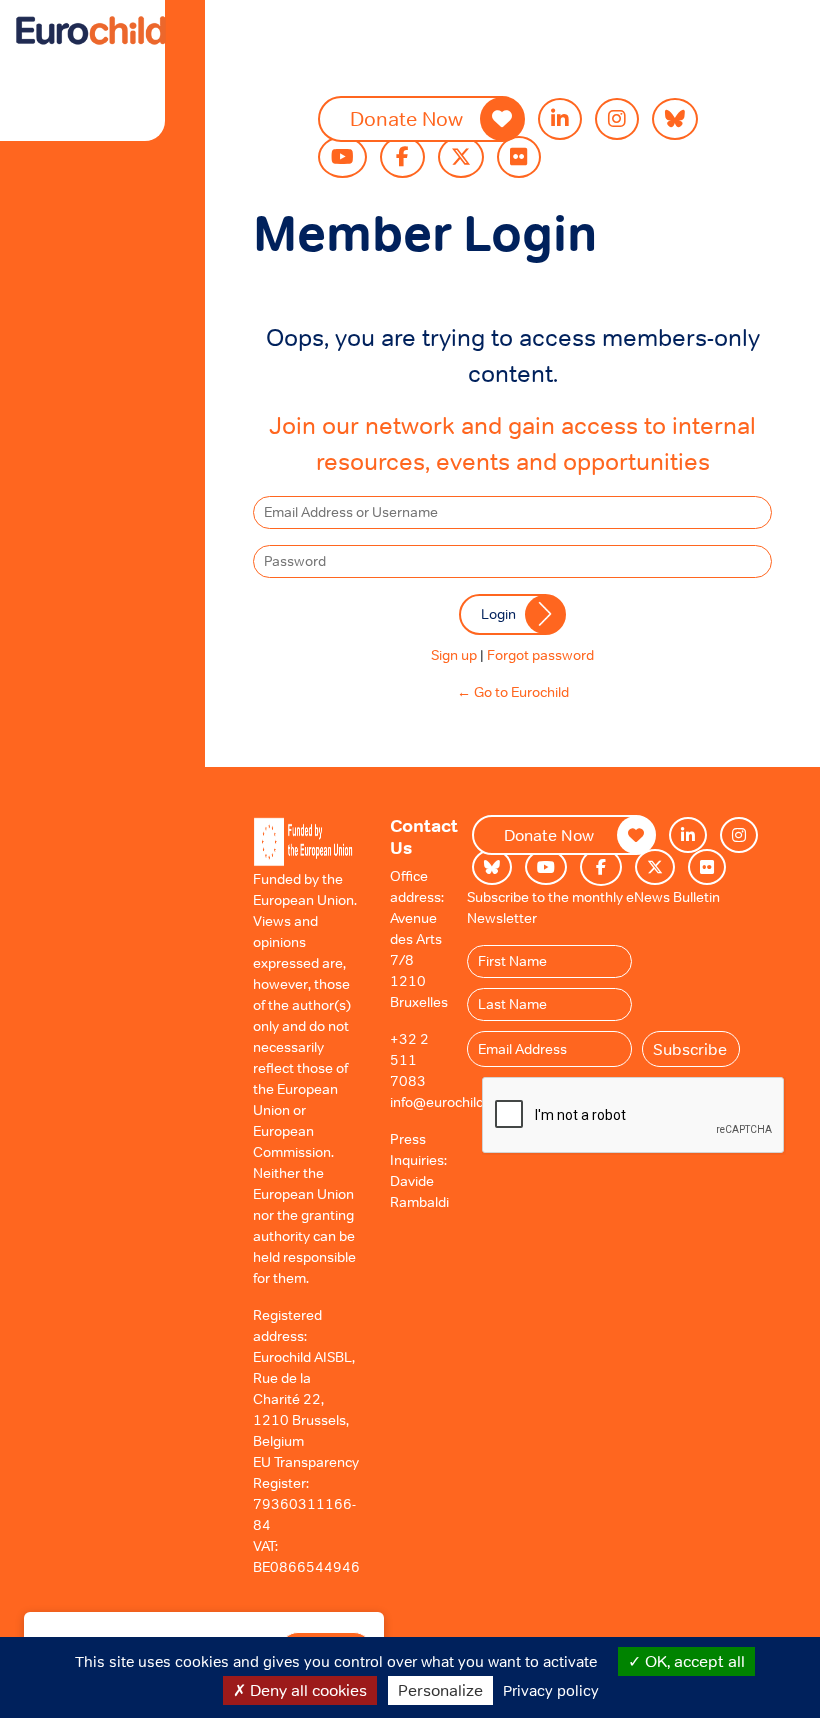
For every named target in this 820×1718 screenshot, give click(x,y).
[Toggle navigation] (59, 64)
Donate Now (406, 119)
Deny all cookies (306, 1690)
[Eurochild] (91, 30)
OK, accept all (693, 1661)
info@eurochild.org (449, 1102)
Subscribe (690, 1049)
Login (498, 614)
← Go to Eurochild (513, 692)
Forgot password (540, 655)
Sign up (454, 655)
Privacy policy (551, 1690)
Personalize (440, 1690)
